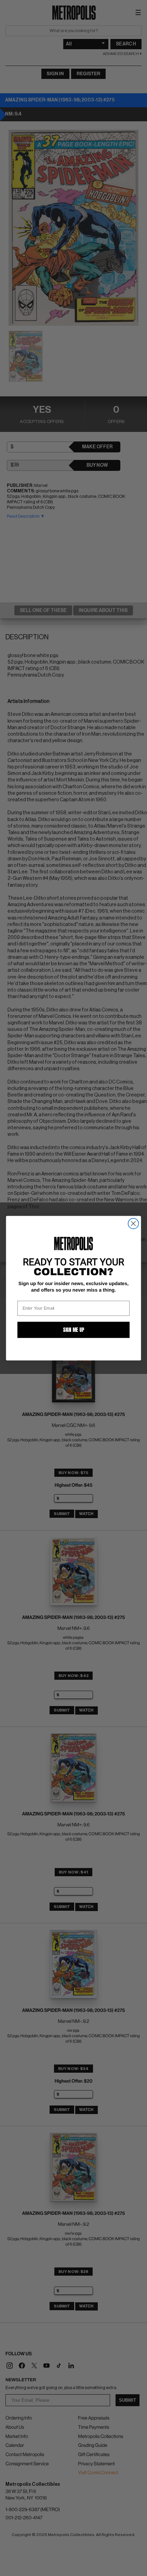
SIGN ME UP (73, 1330)
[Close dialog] (133, 1223)
